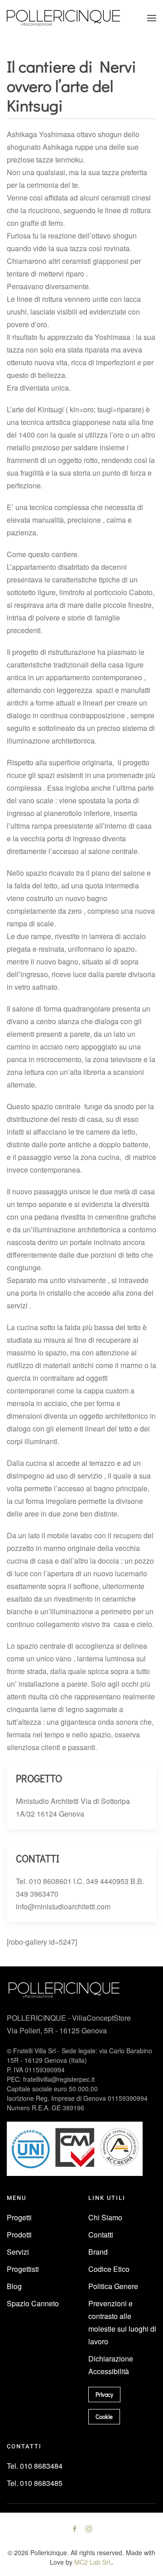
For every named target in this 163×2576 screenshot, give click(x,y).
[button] (152, 18)
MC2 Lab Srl (92, 2562)
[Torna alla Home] (63, 18)
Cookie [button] (104, 2416)
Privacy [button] (104, 2394)
